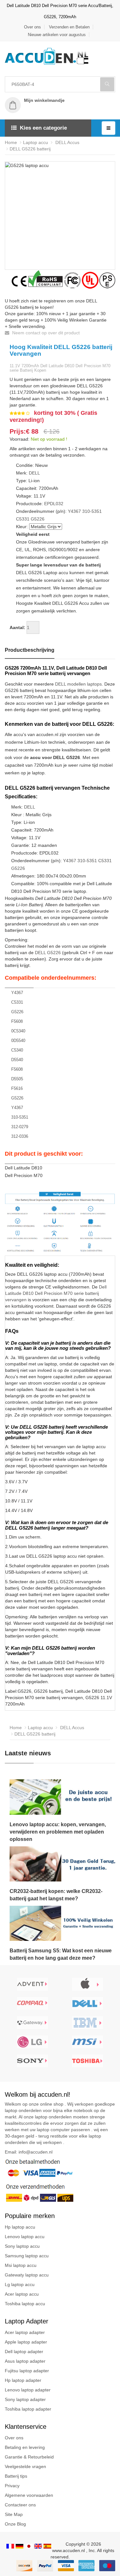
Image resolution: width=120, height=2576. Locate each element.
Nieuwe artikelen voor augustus (57, 35)
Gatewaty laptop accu (27, 2275)
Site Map (14, 2514)
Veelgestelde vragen (25, 2466)
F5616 (17, 1088)
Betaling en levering (25, 2447)
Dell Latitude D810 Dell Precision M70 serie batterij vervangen (56, 1293)
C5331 (23, 519)
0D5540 (18, 1041)
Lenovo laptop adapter (28, 2390)
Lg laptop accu (20, 2284)
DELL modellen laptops (78, 684)
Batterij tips (16, 2476)
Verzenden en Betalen (69, 27)
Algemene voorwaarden (29, 2495)
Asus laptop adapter (25, 2361)
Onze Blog (15, 2524)
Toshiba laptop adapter (28, 2409)
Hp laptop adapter (23, 2380)
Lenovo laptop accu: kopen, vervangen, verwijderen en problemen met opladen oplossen (58, 1832)
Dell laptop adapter (24, 2352)
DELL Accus (67, 142)
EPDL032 (54, 504)
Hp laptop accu (20, 2227)
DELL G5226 (48, 953)
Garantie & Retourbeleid (29, 2457)
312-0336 (20, 1136)
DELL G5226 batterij (30, 149)
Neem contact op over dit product (45, 333)
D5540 (17, 1060)
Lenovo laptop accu (25, 2237)
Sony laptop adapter (25, 2399)
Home (11, 142)
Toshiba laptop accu (25, 2304)
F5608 (17, 1021)
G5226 (38, 519)
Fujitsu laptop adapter (27, 2371)
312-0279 (20, 1127)
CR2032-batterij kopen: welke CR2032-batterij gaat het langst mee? (56, 1895)
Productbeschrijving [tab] (30, 650)
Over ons (32, 27)
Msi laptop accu (21, 2265)
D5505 (17, 1079)
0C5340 (18, 1031)
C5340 (17, 1050)
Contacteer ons (20, 2505)
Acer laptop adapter (25, 2332)
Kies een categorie (43, 128)
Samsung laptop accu (27, 2256)
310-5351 (92, 511)
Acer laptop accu (22, 2294)
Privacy (12, 2486)
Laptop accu (36, 142)
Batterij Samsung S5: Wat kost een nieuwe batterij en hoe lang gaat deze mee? (61, 1954)
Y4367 (74, 511)
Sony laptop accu (22, 2246)
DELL (34, 473)
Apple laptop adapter (26, 2342)
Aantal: (17, 627)
